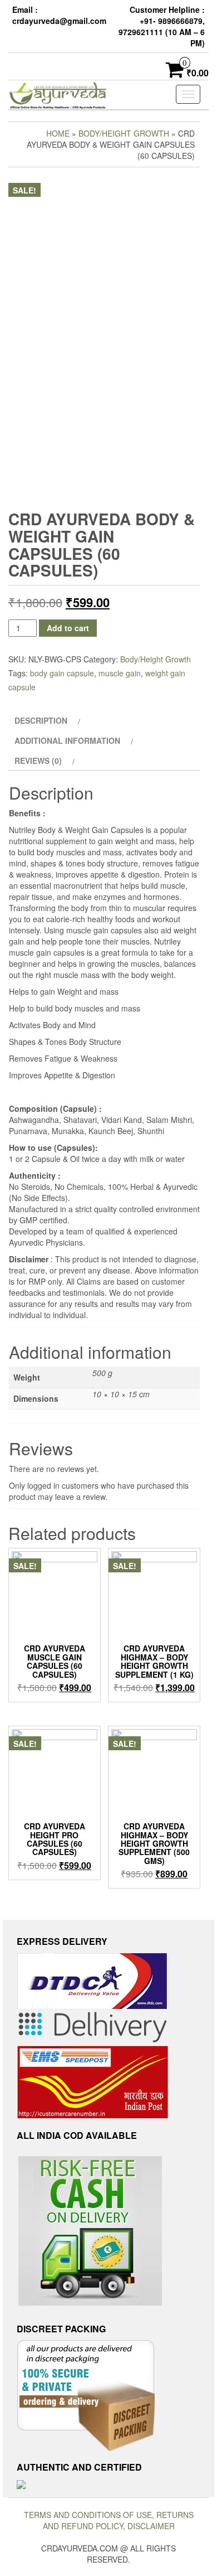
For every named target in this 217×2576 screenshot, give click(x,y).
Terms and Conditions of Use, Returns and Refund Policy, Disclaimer (109, 2520)
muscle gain (120, 673)
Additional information (67, 740)
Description (41, 720)
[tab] (46, 720)
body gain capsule (62, 673)
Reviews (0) (38, 761)
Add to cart (68, 628)
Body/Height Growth (124, 133)
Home (58, 133)
